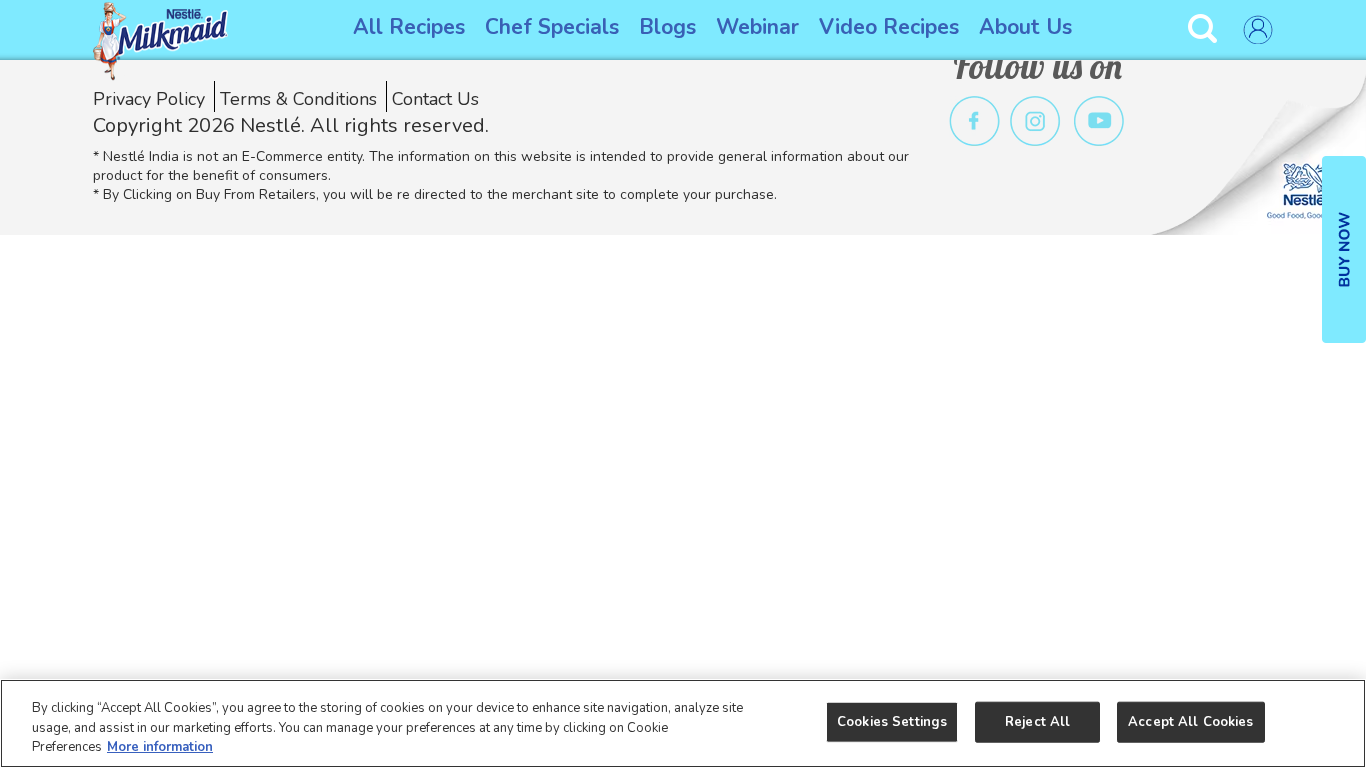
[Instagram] (1035, 121)
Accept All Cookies (1190, 721)
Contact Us (435, 99)
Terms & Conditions (298, 99)
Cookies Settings (892, 721)
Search (1205, 29)
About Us (1025, 27)
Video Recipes (889, 27)
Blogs (667, 27)
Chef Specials (552, 27)
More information (160, 747)
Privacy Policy (149, 99)
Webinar (757, 27)
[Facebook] (974, 121)
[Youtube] (1099, 121)
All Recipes (409, 27)
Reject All (1037, 721)
